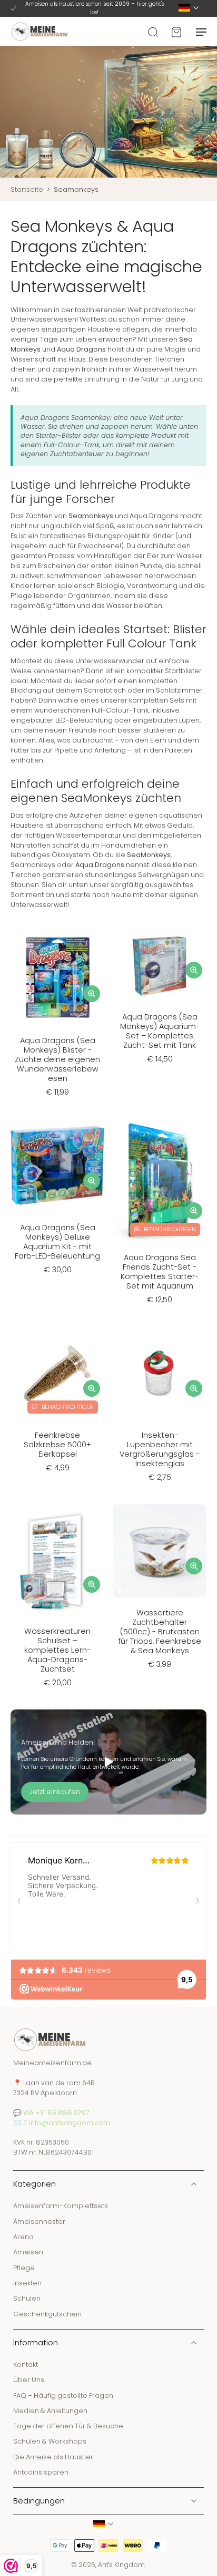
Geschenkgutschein (47, 2314)
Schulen (27, 2299)
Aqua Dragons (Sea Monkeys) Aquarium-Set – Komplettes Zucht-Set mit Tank (160, 1031)
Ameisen (28, 2253)
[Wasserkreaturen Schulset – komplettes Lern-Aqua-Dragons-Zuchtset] (57, 1560)
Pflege (24, 2268)
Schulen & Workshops (50, 2442)
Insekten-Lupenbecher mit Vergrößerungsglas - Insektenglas (160, 1449)
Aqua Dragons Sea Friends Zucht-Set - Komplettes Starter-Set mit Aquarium (160, 1272)
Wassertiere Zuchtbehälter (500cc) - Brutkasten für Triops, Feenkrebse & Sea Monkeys (160, 1632)
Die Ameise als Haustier (53, 2457)
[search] (153, 32)
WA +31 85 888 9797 (56, 2113)
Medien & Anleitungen (50, 2411)
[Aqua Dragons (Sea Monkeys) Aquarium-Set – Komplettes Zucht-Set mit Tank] (160, 967)
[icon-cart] (176, 32)
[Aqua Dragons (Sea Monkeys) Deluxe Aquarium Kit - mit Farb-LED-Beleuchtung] (57, 1166)
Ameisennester (39, 2222)
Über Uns (29, 2380)
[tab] (18, 1019)
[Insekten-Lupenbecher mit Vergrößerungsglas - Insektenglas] (160, 1373)
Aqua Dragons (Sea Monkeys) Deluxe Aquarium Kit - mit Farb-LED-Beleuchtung (57, 1242)
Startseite (27, 189)
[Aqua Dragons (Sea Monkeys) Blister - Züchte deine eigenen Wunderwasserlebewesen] (57, 978)
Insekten (27, 2283)
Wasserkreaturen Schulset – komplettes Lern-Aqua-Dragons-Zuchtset (57, 1650)
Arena (23, 2237)
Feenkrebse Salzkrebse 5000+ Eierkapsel (57, 1445)
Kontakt (26, 2364)
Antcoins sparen (41, 2473)
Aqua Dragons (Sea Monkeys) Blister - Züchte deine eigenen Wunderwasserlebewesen (57, 1059)
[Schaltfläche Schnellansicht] (92, 994)
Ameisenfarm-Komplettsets (61, 2206)
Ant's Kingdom (121, 2565)
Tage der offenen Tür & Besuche (68, 2426)
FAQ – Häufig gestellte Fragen (63, 2395)
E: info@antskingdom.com (67, 2123)
